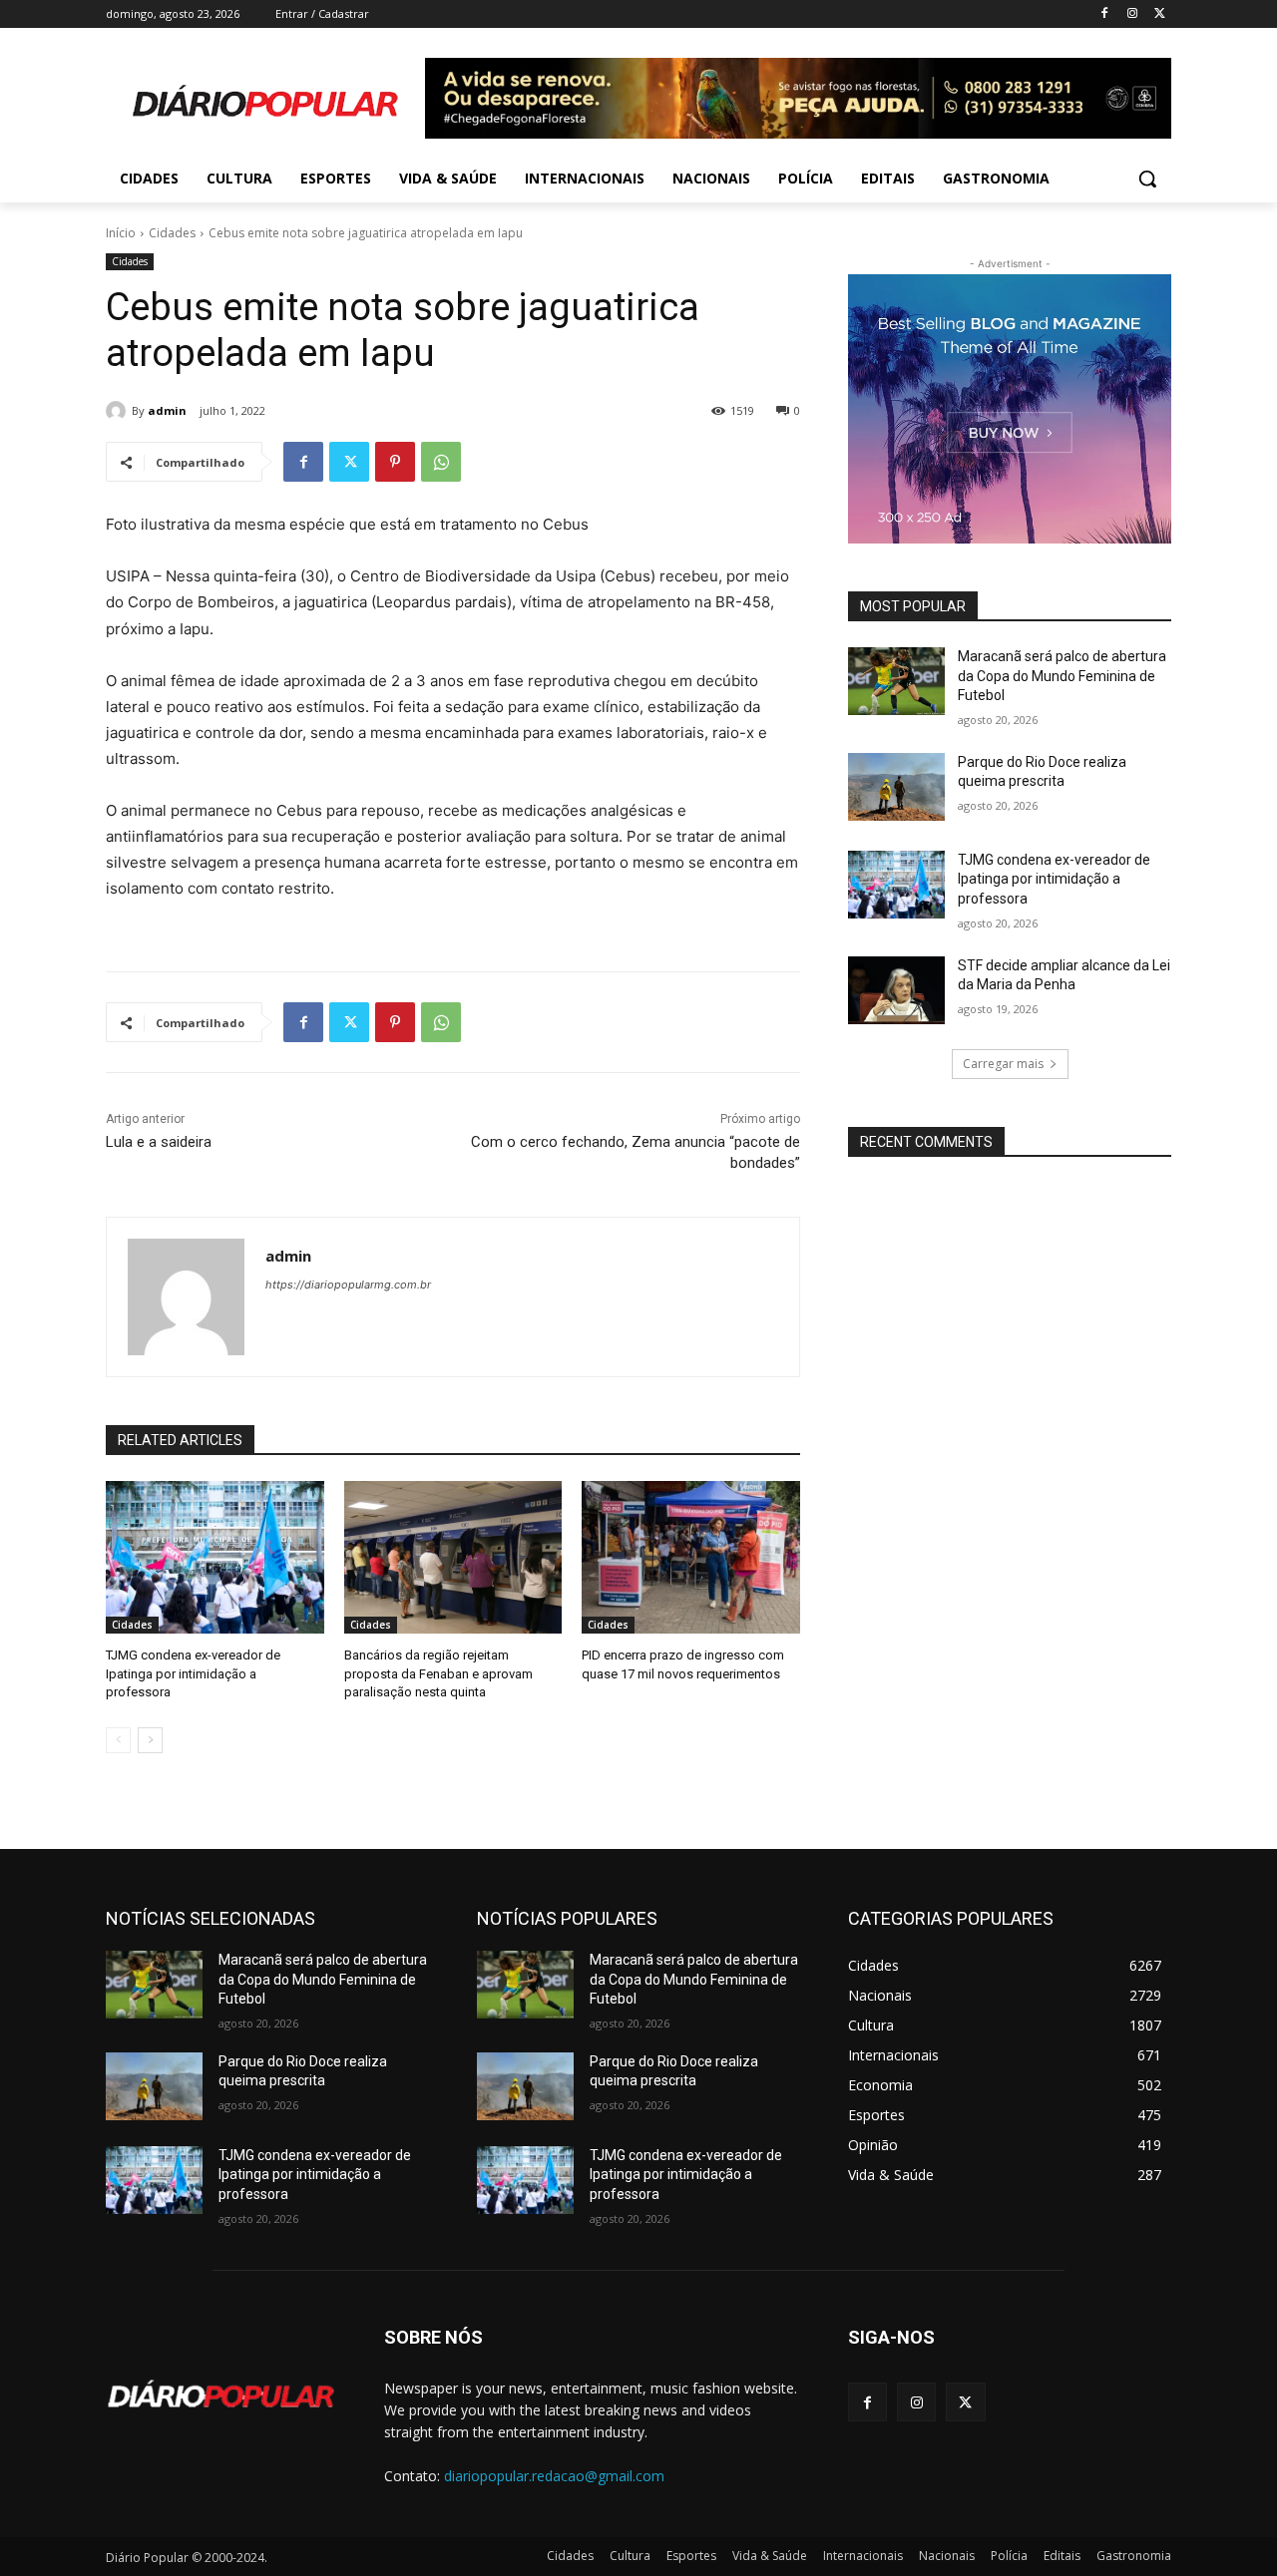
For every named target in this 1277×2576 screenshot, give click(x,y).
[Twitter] (1160, 14)
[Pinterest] (395, 462)
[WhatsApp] (441, 462)
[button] (1147, 179)
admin (167, 410)
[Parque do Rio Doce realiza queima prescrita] (896, 787)
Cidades (172, 233)
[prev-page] (118, 1740)
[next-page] (150, 1740)
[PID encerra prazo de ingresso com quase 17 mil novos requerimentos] (691, 1557)
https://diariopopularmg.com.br (348, 1285)
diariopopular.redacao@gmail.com (554, 2476)
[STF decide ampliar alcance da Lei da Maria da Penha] (896, 990)
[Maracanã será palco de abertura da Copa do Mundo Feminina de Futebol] (896, 681)
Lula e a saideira (159, 1142)
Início (121, 233)
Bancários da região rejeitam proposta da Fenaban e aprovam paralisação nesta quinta (438, 1673)
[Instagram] (1132, 14)
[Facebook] (1105, 14)
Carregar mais (1003, 1064)
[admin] (119, 411)
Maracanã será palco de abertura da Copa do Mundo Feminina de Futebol (1062, 676)
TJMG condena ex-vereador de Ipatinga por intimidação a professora (193, 1673)
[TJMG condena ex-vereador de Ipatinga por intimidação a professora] (215, 1557)
